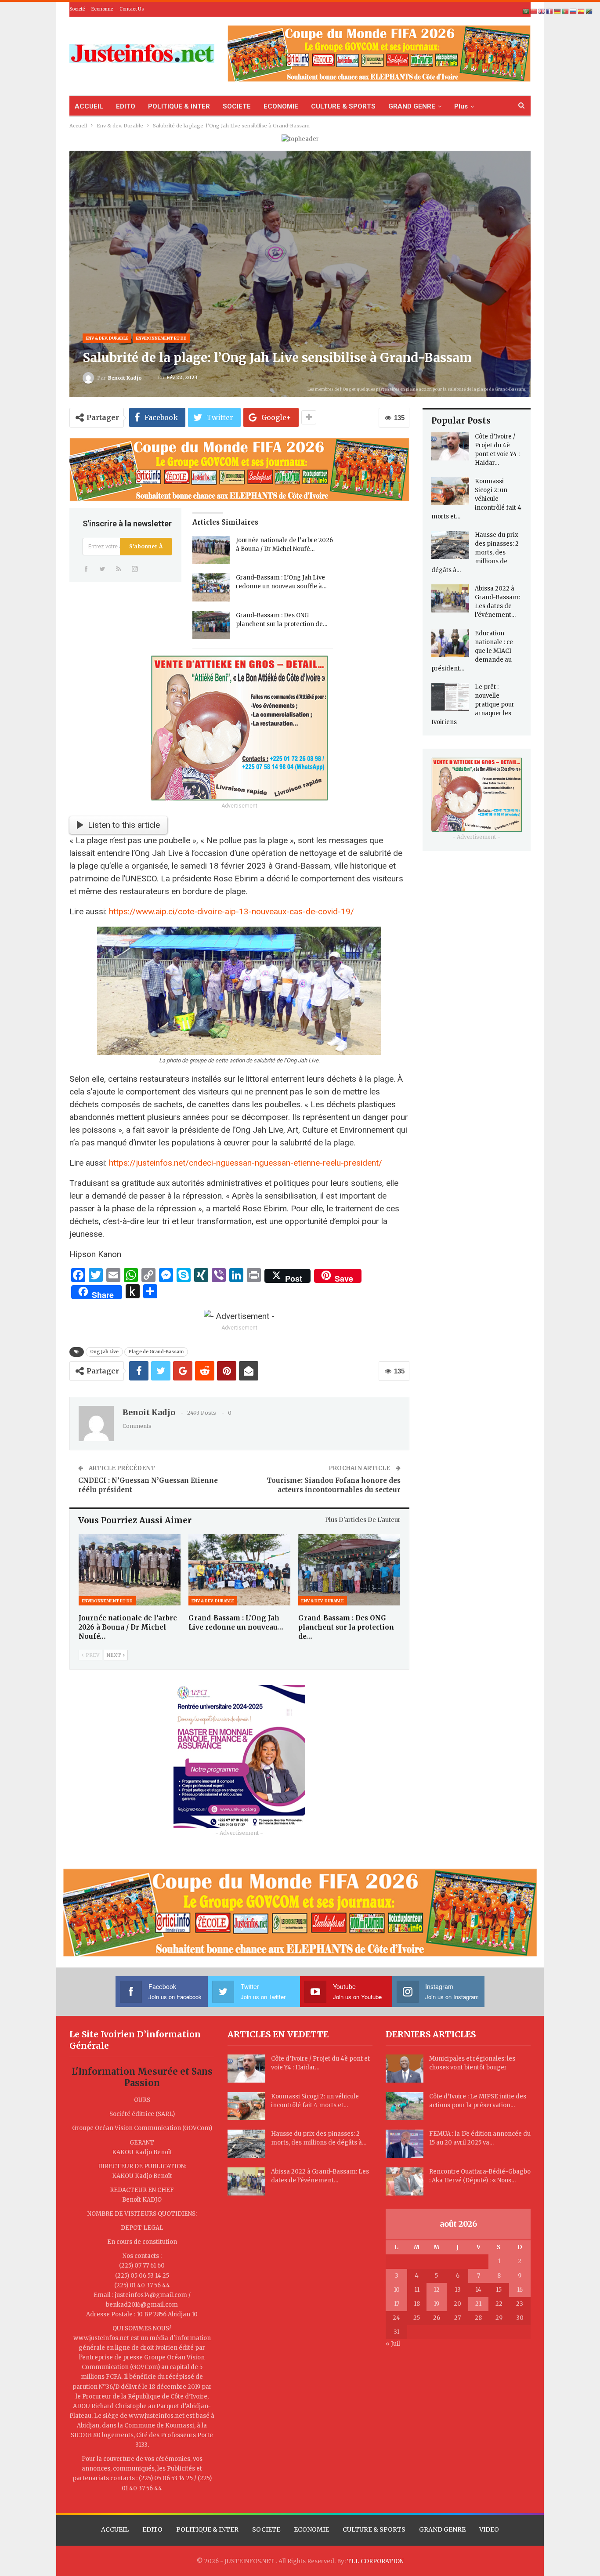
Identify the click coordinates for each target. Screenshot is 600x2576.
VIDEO (489, 2529)
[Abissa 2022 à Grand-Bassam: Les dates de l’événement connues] (450, 598)
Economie (102, 9)
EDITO (126, 106)
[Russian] (574, 11)
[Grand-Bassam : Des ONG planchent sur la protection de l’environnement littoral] (211, 625)
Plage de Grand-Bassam (156, 1352)
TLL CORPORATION (375, 2561)
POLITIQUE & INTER (179, 106)
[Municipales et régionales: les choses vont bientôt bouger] (405, 2069)
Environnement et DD (161, 338)
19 (436, 2304)
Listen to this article (124, 825)
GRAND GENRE (412, 106)
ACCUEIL (89, 106)
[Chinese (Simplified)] (534, 11)
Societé (77, 9)
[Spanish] (582, 11)
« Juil (393, 2344)
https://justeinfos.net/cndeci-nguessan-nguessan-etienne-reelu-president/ (246, 1163)
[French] (550, 11)
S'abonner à (146, 546)
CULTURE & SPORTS (343, 106)
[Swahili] (589, 11)
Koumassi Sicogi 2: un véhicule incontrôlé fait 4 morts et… (476, 499)
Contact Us (132, 9)
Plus (461, 106)
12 (437, 2290)
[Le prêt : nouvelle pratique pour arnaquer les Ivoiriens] (450, 697)
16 (520, 2290)
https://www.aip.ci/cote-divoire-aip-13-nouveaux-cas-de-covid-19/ (231, 911)
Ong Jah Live (104, 1352)
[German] (558, 11)
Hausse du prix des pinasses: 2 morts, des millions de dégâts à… (475, 553)
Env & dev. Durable (107, 338)
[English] (542, 11)
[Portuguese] (566, 11)
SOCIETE (237, 106)
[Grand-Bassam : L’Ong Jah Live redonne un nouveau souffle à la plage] (211, 587)
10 (397, 2290)
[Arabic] (526, 11)
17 (397, 2304)
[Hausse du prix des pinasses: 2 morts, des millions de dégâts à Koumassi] (450, 545)
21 (478, 2304)
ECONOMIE (281, 106)
